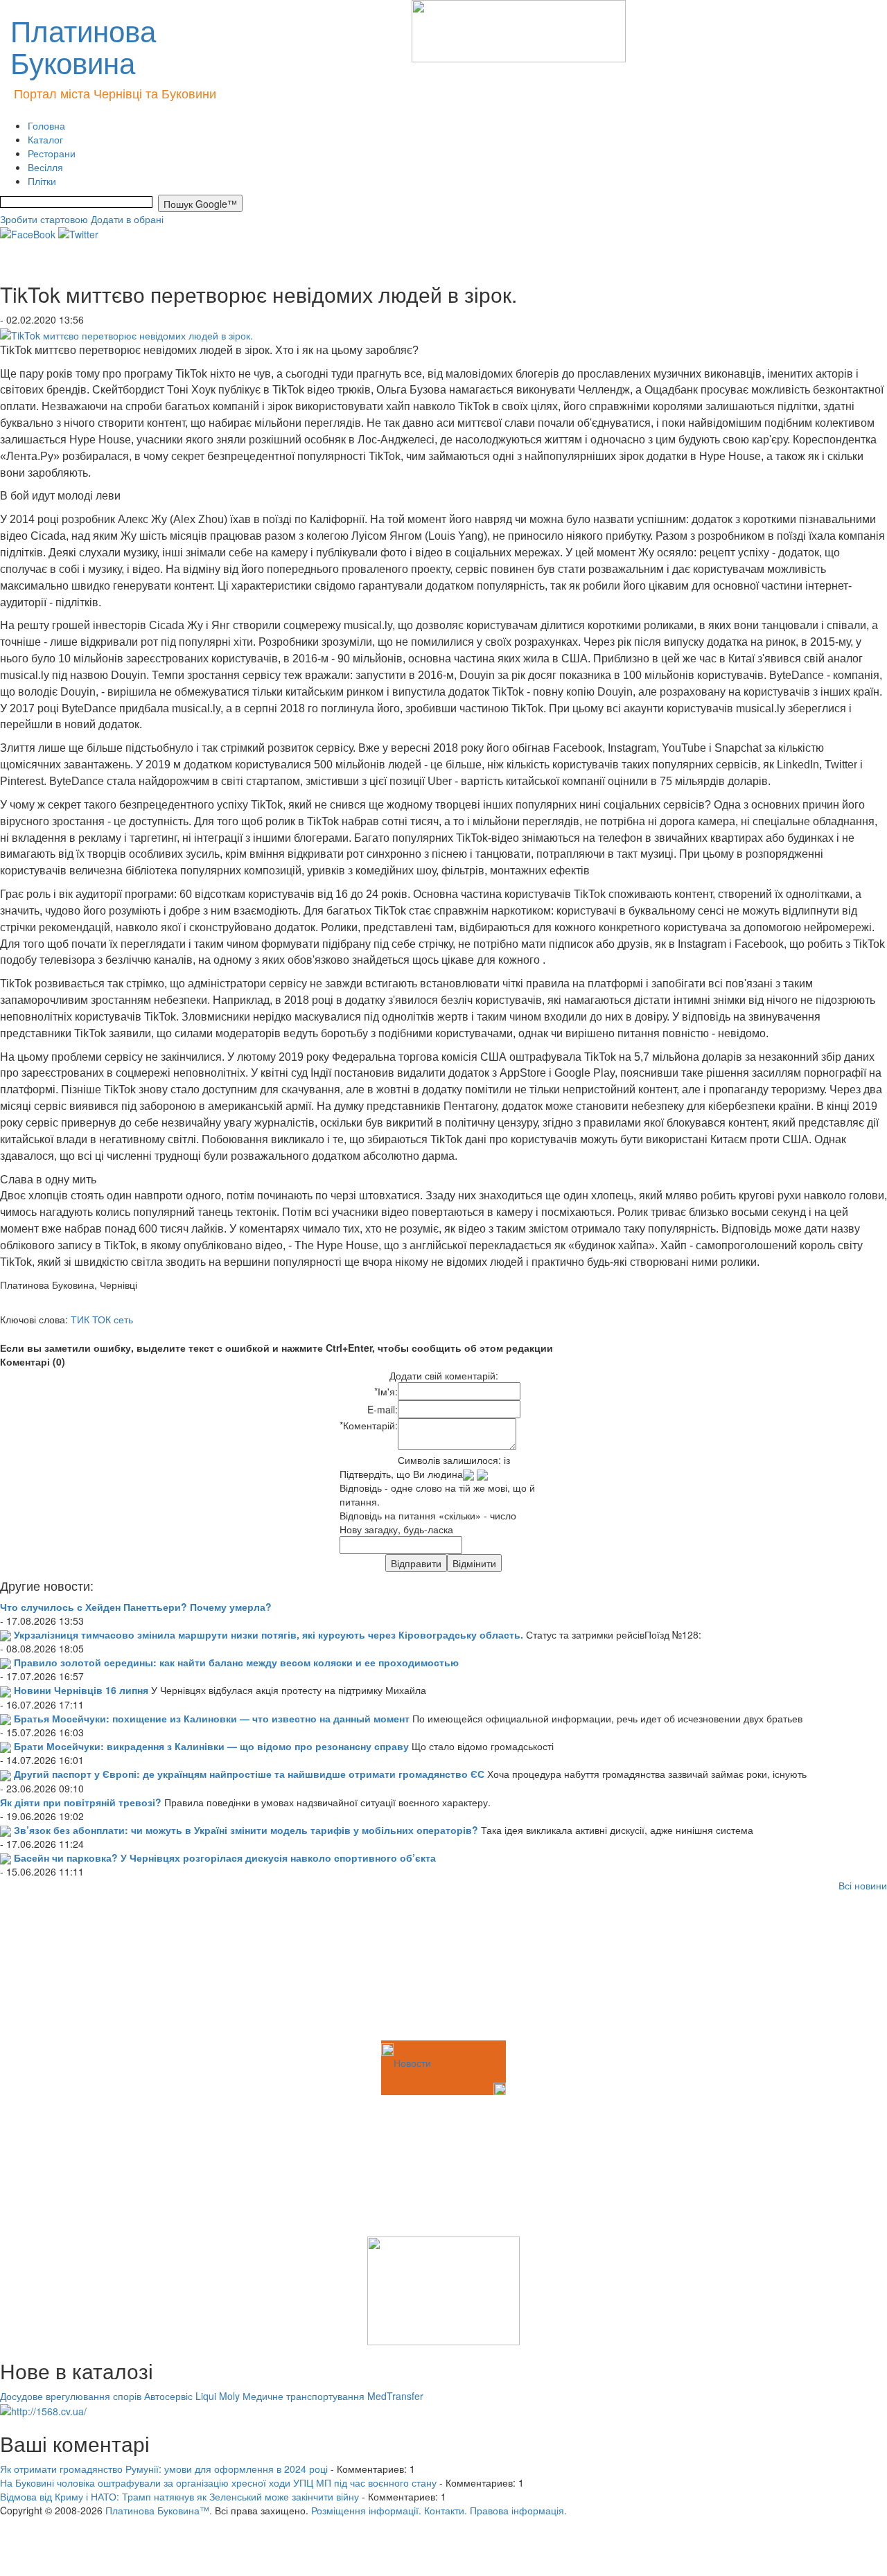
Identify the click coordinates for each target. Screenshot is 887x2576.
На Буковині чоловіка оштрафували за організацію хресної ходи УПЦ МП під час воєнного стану (218, 2482)
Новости (412, 2063)
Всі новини (863, 1885)
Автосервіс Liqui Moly (192, 2396)
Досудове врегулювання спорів (71, 2396)
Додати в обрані (127, 219)
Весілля (45, 167)
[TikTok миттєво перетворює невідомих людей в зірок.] (126, 333)
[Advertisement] (69, 1968)
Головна (46, 125)
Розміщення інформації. (366, 2510)
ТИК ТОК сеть (102, 1319)
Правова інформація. (518, 2510)
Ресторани (52, 153)
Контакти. (446, 2510)
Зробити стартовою (44, 219)
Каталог (45, 139)
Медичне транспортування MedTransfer (333, 2396)
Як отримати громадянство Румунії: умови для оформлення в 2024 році (164, 2469)
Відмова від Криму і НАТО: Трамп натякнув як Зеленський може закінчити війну (179, 2496)
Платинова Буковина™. (159, 2510)
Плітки (42, 181)
